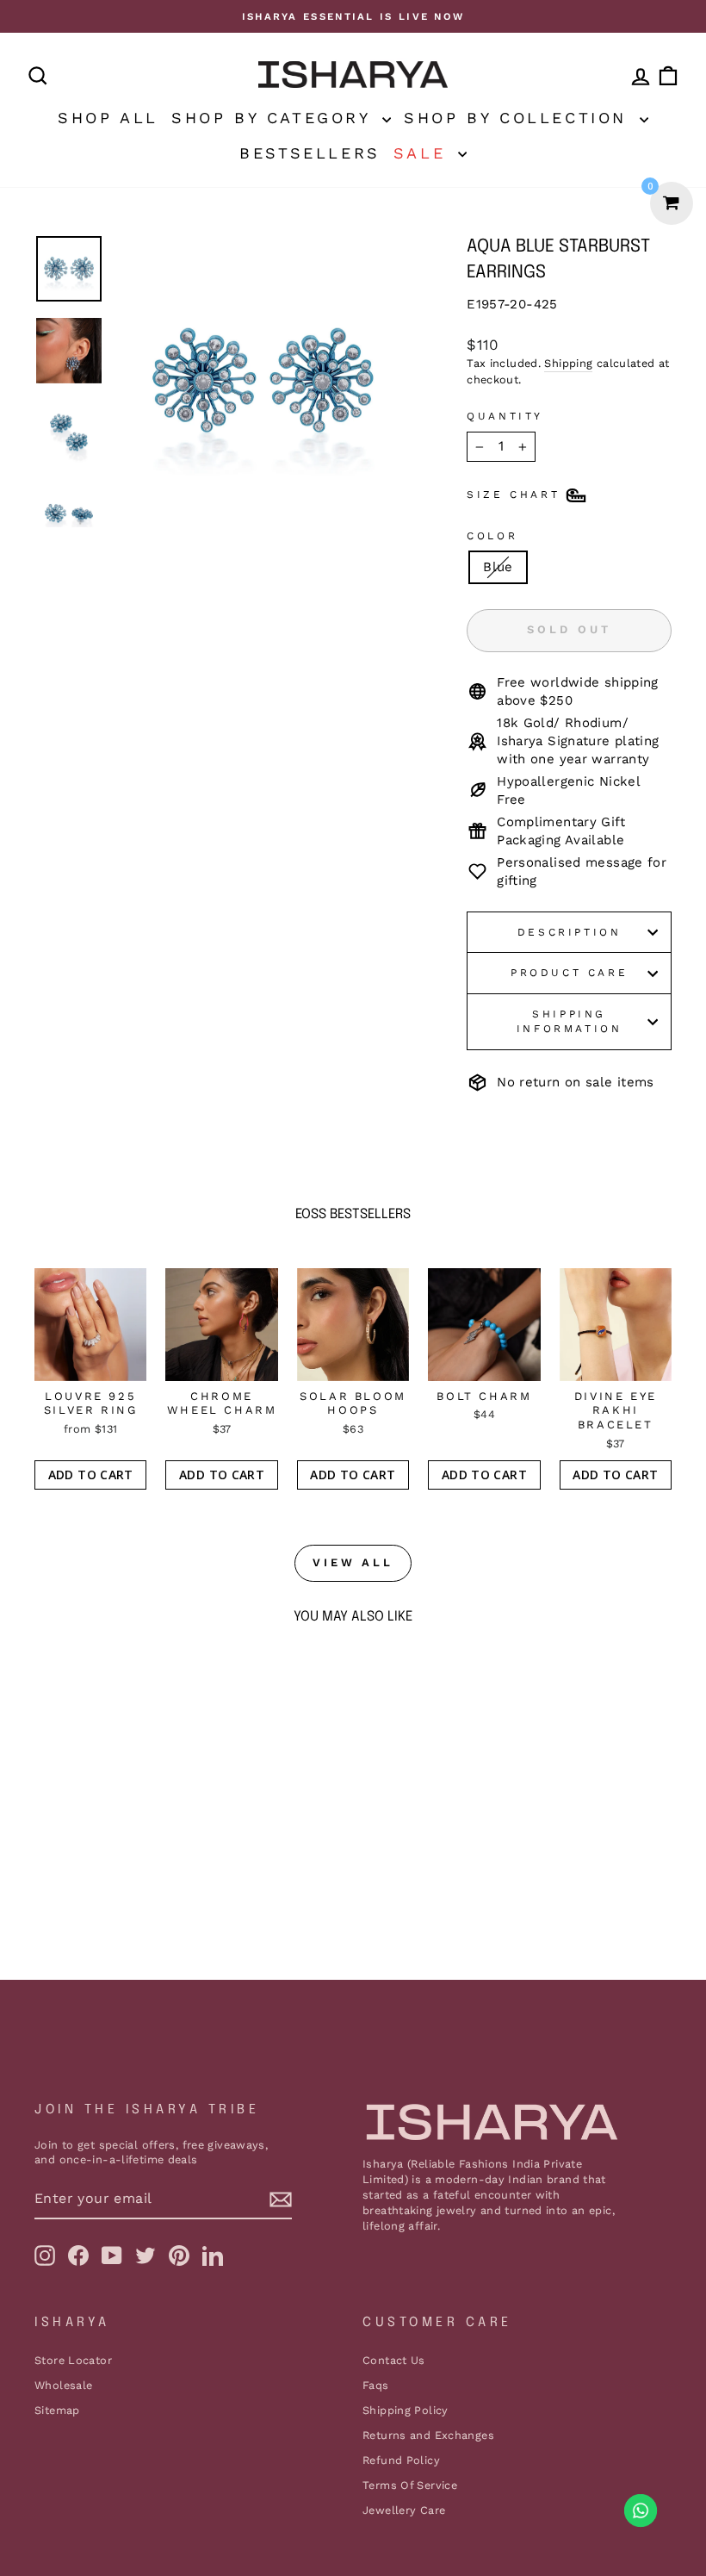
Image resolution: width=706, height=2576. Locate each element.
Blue (498, 567)
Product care (569, 973)
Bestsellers (310, 153)
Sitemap (57, 2410)
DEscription (570, 932)
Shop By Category (275, 118)
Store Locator (73, 2360)
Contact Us (394, 2360)
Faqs (376, 2385)
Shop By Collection (519, 118)
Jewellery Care (404, 2510)
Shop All (108, 118)
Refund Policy (401, 2460)
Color (492, 536)
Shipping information (570, 1021)
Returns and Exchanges (428, 2435)
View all (353, 1562)
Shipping (568, 363)
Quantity (505, 416)
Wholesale (63, 2385)
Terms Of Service (410, 2485)
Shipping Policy (406, 2410)
